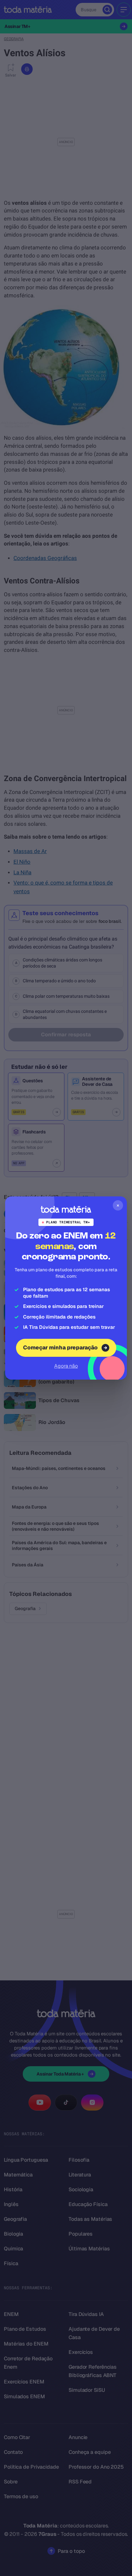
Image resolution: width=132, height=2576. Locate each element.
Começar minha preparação (60, 1347)
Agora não (66, 1366)
